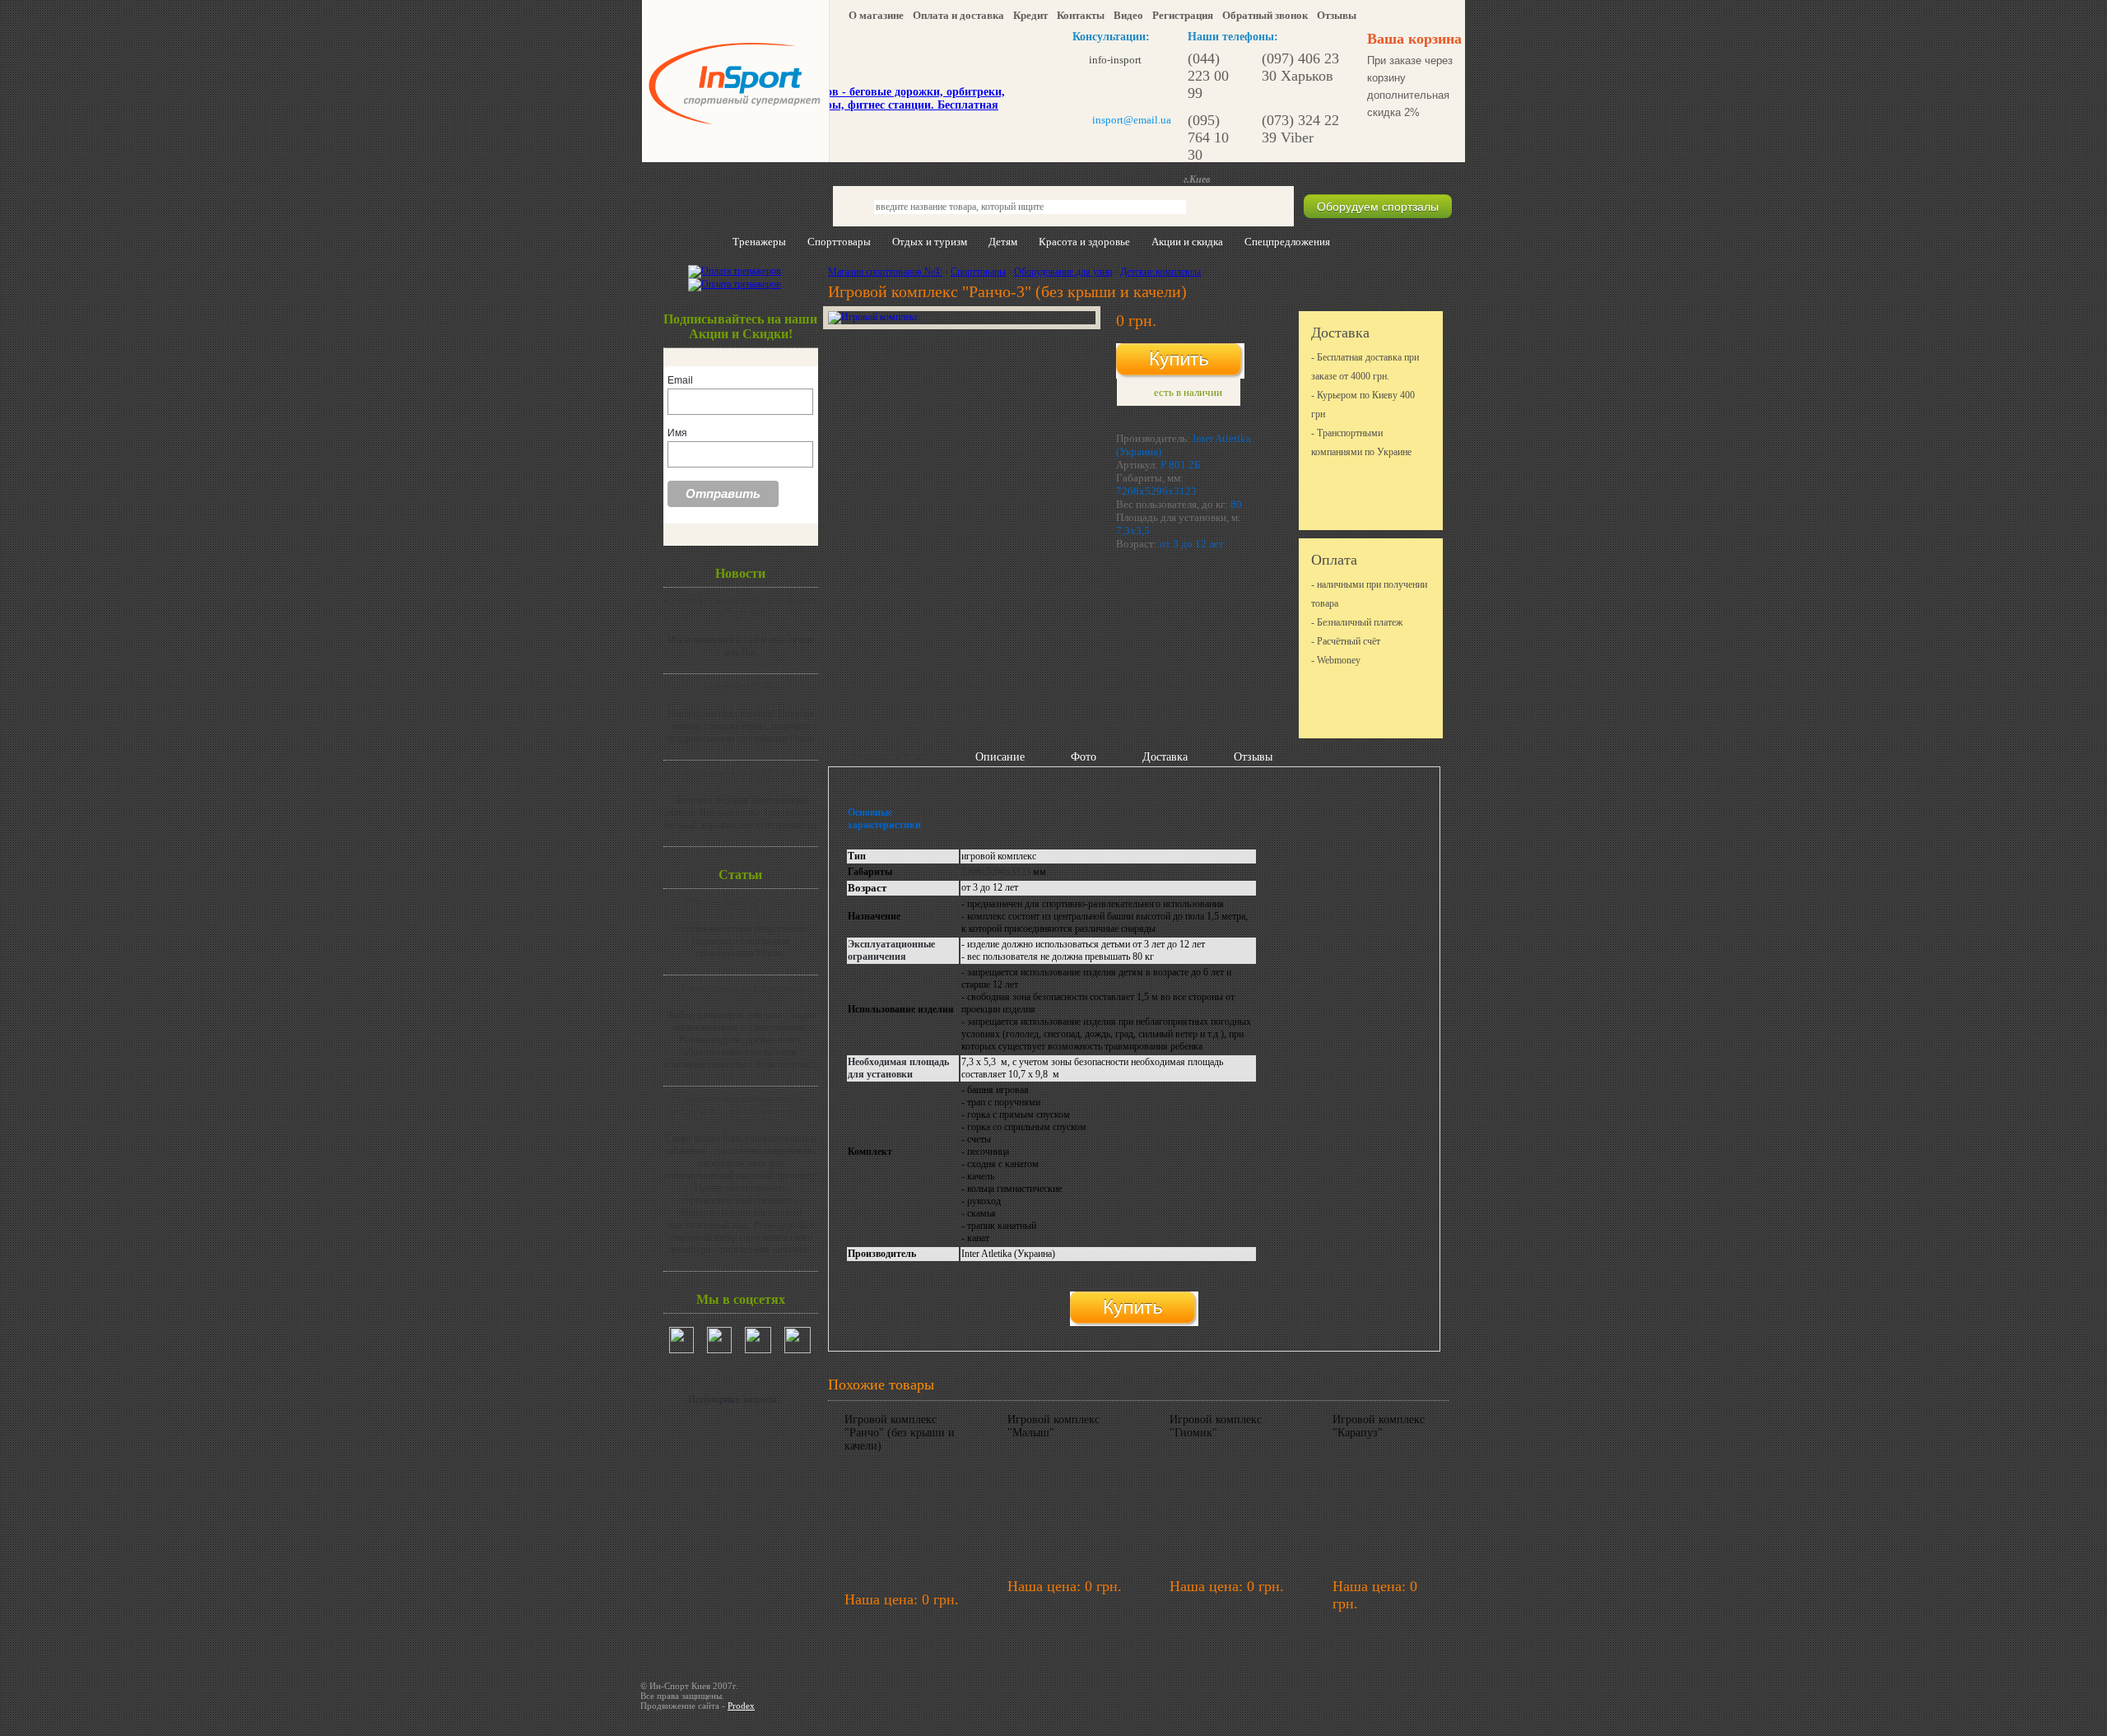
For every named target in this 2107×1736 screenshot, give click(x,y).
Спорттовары (839, 242)
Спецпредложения (1287, 242)
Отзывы (1337, 15)
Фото (1084, 757)
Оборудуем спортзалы (1378, 207)
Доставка (1165, 757)
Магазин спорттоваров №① (885, 272)
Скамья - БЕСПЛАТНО (741, 773)
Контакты (1081, 15)
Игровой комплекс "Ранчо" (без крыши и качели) (900, 1433)
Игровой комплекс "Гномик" (1216, 1426)
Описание (1000, 757)
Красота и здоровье (1084, 242)
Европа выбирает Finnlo (740, 901)
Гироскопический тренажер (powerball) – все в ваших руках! (740, 1105)
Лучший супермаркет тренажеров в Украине (740, 606)
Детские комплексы (1160, 272)
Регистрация (1183, 15)
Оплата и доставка (958, 15)
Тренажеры (759, 242)
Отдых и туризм (930, 242)
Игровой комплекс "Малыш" (1053, 1426)
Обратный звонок (1265, 15)
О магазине (876, 15)
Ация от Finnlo (740, 686)
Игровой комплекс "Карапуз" (1379, 1426)
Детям (1003, 242)
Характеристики (889, 757)
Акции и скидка (1187, 242)
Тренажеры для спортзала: (741, 988)
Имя (677, 433)
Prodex (741, 1706)
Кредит (1030, 15)
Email (680, 380)
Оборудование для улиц (1063, 272)
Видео (1128, 15)
